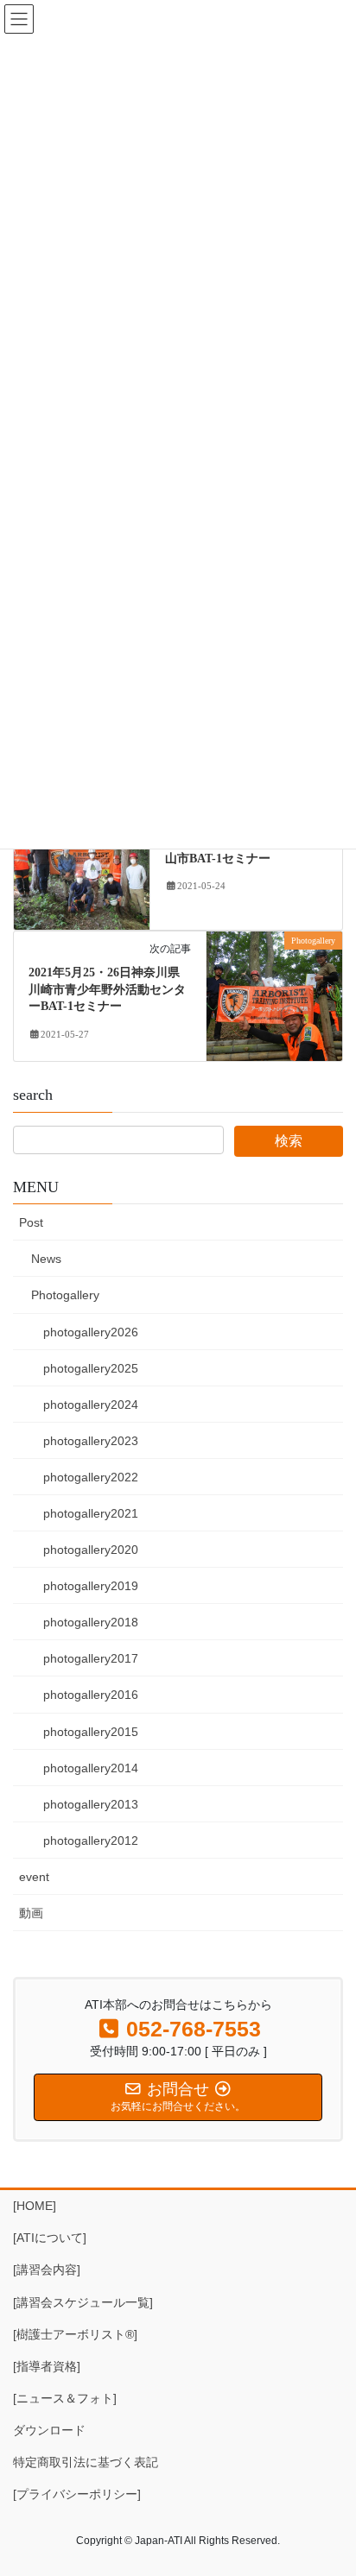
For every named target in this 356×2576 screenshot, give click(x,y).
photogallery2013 (91, 1804)
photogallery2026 (91, 1332)
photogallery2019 (91, 1586)
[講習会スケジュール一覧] (83, 2302)
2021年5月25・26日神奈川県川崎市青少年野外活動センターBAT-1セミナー (107, 989)
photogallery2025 (91, 1368)
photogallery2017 (91, 1658)
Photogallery (65, 1295)
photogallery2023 (91, 1441)
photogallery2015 (91, 1732)
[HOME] (35, 2206)
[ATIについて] (50, 2238)
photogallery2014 (91, 1768)
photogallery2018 (91, 1622)
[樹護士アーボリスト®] (75, 2334)
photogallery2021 (91, 1513)
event (34, 1877)
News (46, 1259)
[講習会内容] (47, 2270)
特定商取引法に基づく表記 (86, 2462)
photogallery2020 (91, 1550)
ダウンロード (49, 2430)
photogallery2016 (91, 1695)
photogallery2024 (91, 1405)
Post (31, 1222)
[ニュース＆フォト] (65, 2398)
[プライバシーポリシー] (77, 2494)
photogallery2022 (91, 1477)
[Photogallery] (82, 864)
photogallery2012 (91, 1840)
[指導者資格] (47, 2366)
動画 (31, 1913)
